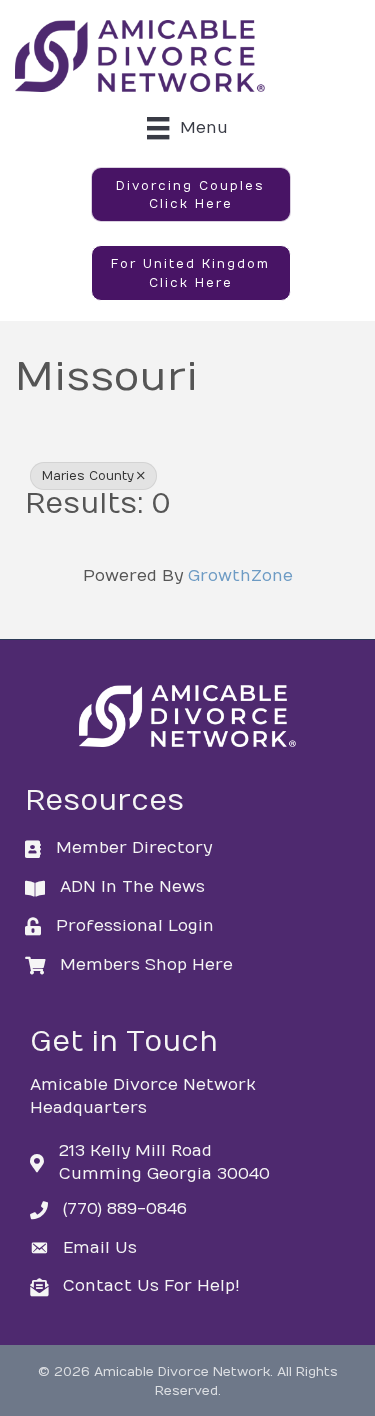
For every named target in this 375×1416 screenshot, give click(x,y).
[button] (191, 195)
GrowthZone (240, 576)
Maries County (88, 476)
